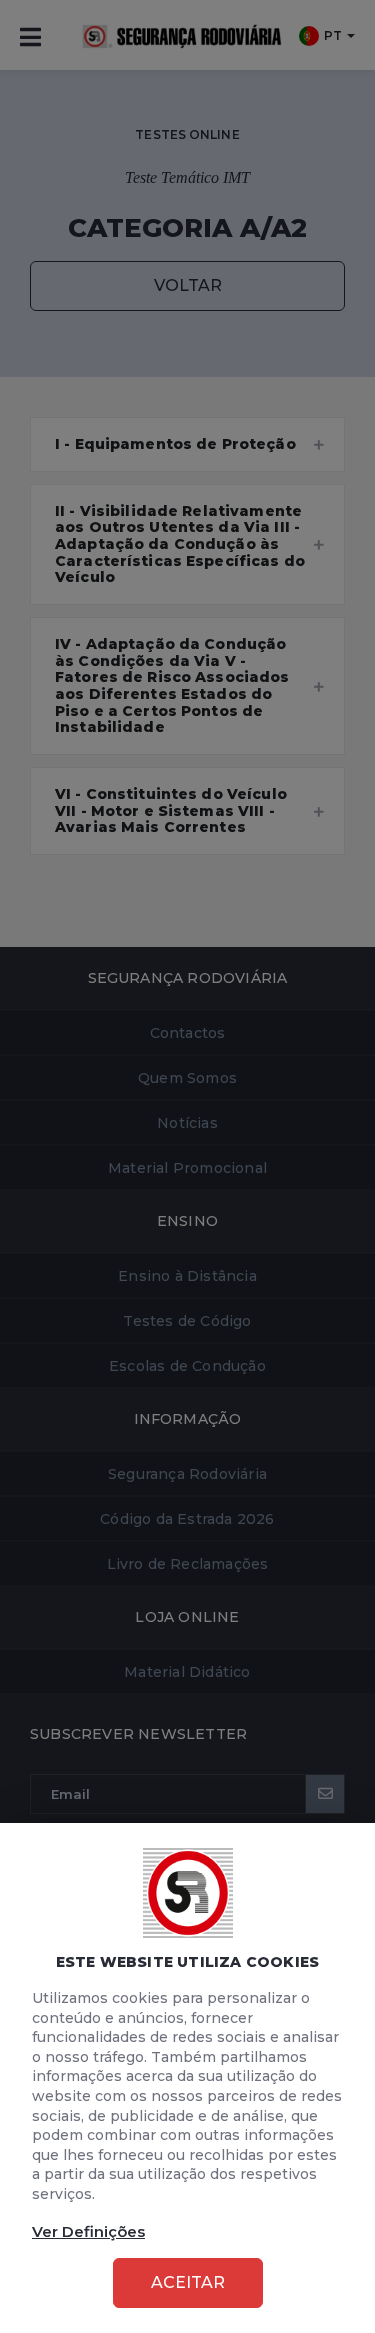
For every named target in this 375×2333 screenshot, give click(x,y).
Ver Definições (88, 2231)
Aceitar (188, 2282)
